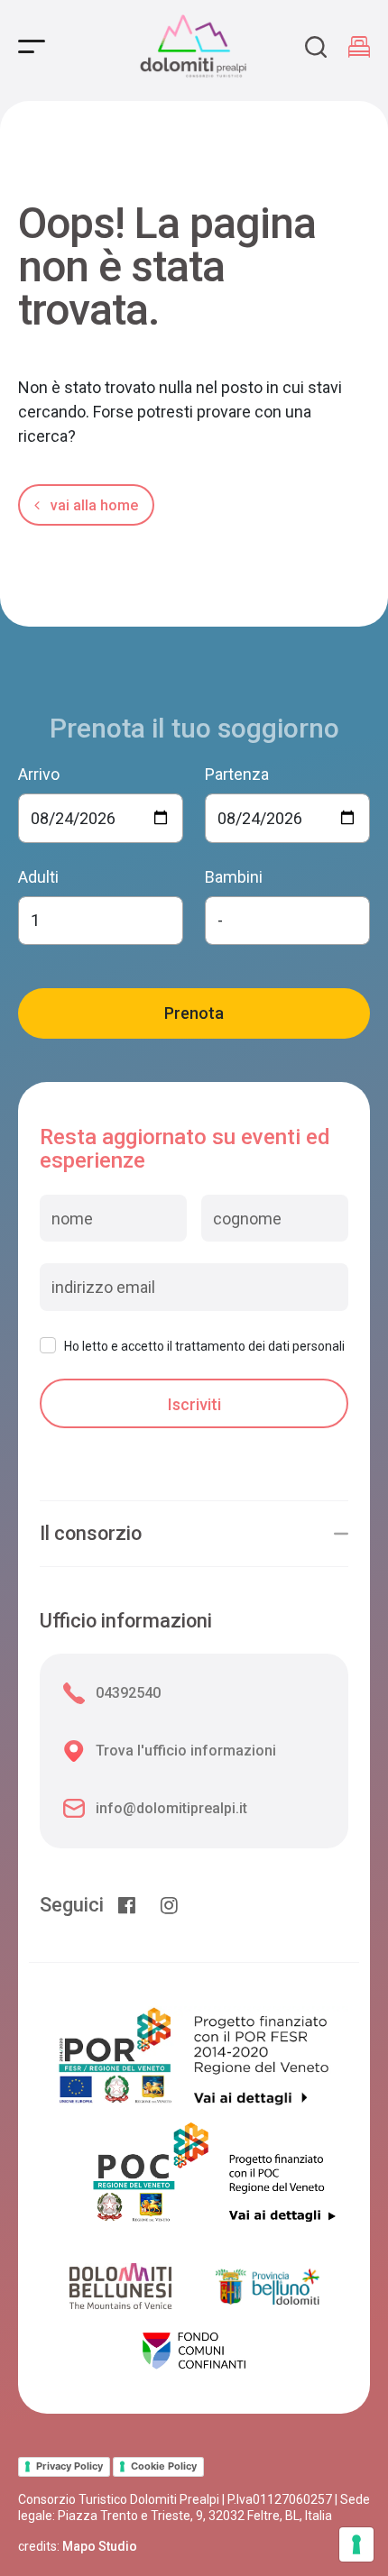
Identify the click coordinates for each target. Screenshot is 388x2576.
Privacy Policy (69, 2466)
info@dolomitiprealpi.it (171, 1808)
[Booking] (359, 47)
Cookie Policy (164, 2466)
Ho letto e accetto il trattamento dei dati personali (204, 1346)
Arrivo (39, 774)
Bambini (234, 877)
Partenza (237, 774)
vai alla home (92, 505)
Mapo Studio (100, 2546)
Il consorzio (91, 1534)
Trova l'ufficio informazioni (186, 1751)
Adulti (38, 877)
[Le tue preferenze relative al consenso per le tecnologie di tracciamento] (356, 2544)
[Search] (316, 47)
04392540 (128, 1693)
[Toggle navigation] (32, 46)
